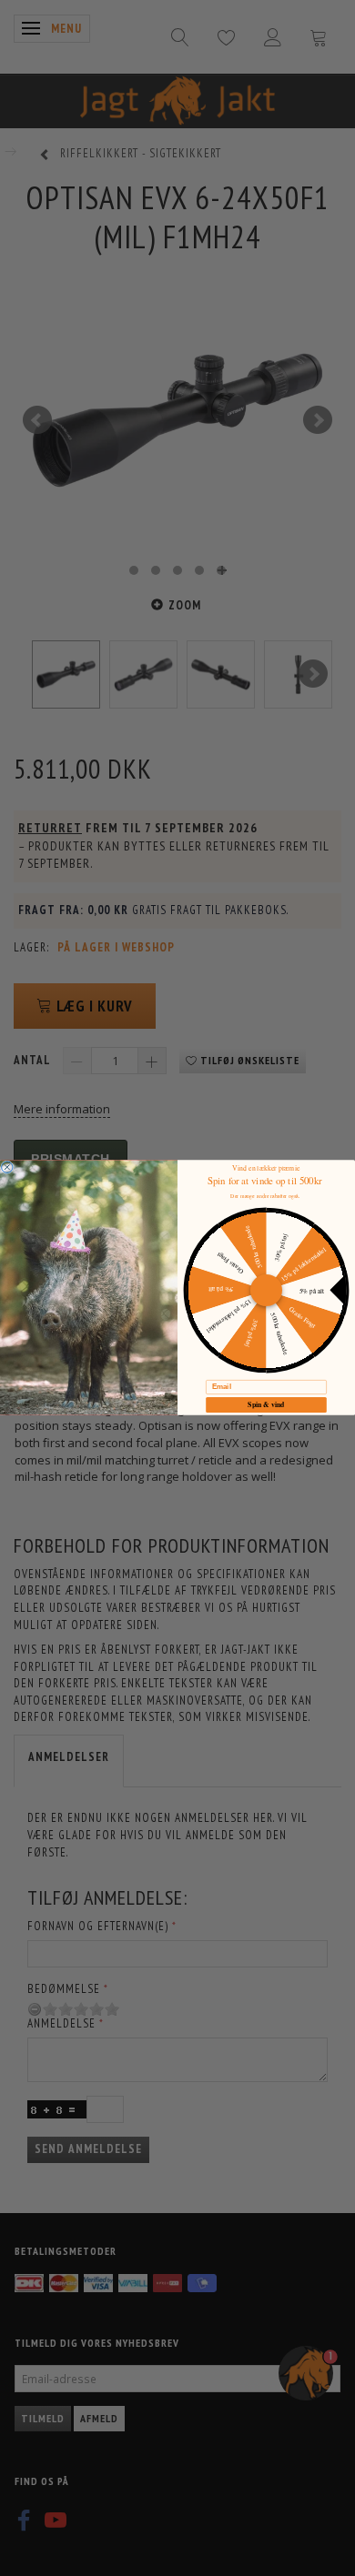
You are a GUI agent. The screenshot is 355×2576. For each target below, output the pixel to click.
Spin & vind (266, 1405)
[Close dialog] (7, 1167)
